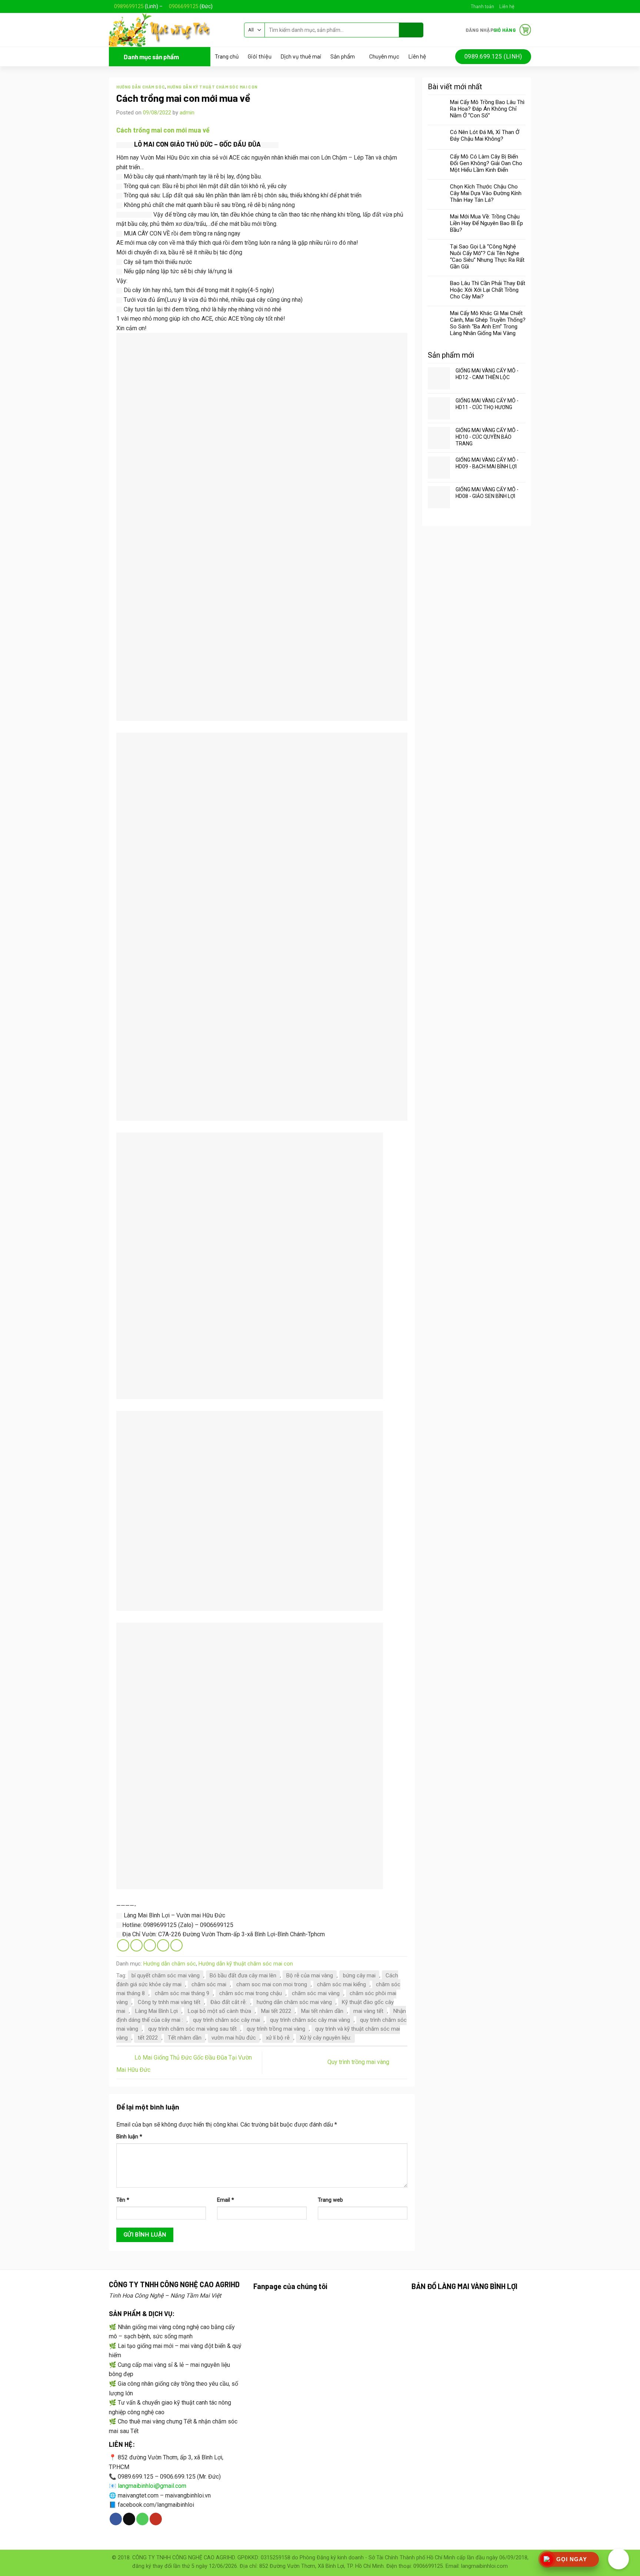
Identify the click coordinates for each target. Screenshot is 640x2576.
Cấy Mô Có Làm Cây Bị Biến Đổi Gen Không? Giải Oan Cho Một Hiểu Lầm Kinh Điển (486, 163)
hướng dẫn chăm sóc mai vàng (294, 2002)
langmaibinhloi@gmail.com (152, 2486)
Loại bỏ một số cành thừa (219, 2011)
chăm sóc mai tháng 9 (182, 1993)
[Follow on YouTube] (156, 2519)
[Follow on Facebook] (520, 6)
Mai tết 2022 (276, 2011)
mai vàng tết (368, 2011)
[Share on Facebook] (123, 1945)
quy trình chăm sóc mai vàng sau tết (192, 2029)
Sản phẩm (343, 56)
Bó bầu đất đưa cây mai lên (243, 1976)
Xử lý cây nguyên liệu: (325, 2038)
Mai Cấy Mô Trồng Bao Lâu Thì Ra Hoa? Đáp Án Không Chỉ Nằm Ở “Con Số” (487, 109)
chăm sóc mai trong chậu (251, 1993)
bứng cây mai (359, 1976)
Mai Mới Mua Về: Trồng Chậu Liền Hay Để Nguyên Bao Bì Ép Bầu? (486, 223)
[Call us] (142, 2519)
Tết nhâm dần (185, 2038)
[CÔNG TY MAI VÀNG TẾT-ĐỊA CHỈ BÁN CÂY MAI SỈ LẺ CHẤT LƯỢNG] (171, 30)
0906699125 (184, 6)
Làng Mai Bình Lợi (156, 2011)
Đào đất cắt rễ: (229, 2002)
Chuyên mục (384, 56)
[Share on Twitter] (136, 1945)
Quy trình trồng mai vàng (359, 2062)
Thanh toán (482, 6)
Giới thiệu (260, 56)
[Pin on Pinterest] (163, 1945)
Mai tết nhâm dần (322, 2011)
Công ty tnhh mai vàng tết (169, 2002)
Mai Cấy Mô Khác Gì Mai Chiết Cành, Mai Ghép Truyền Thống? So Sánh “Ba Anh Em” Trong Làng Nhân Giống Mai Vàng (488, 323)
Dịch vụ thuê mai (301, 56)
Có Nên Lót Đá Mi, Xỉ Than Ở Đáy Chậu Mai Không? (485, 136)
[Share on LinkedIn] (176, 1945)
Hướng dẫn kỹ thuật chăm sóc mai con (212, 87)
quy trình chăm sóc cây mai (226, 2020)
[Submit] (411, 30)
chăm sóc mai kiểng (341, 1984)
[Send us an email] (527, 6)
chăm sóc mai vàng (316, 1993)
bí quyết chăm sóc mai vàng (166, 1976)
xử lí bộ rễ (278, 2038)
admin (187, 113)
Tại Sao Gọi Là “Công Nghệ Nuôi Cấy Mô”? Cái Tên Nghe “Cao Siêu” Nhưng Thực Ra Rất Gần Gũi (487, 257)
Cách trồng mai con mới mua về (164, 130)
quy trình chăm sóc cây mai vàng (310, 2020)
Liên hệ (507, 6)
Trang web (330, 2200)
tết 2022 (148, 2038)
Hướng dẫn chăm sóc (141, 87)
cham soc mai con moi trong (272, 1984)
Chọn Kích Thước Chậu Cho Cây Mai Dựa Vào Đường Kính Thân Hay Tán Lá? (486, 193)
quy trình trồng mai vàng (276, 2029)
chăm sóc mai (209, 1984)
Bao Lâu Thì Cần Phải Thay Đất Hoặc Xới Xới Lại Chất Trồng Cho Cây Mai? (488, 290)
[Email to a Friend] (150, 1945)
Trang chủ (227, 56)
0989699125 (129, 6)
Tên (123, 2200)
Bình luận (129, 2137)
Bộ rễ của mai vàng (310, 1976)
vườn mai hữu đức (234, 2038)
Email (226, 2200)
